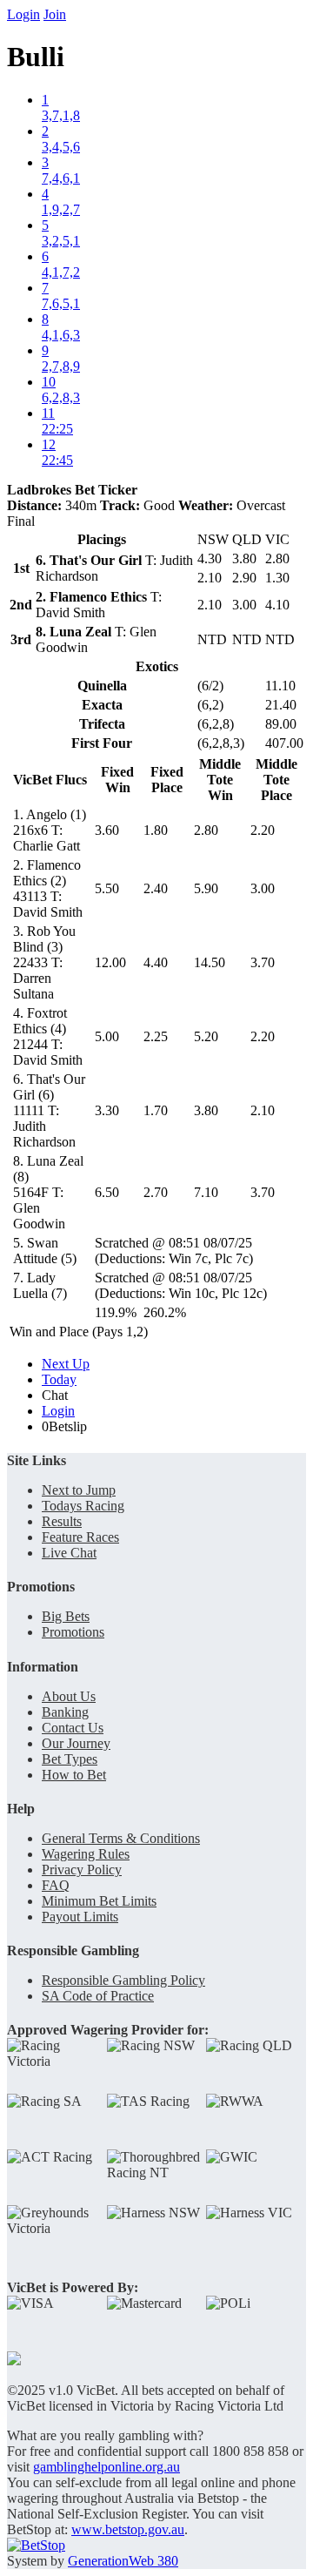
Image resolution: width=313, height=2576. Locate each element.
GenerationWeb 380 (123, 2561)
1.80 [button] (156, 830)
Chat (55, 1395)
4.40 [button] (156, 962)
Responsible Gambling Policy (123, 1980)
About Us (69, 1696)
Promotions (73, 1632)
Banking (65, 1712)
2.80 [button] (206, 830)
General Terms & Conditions (121, 1838)
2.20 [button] (263, 830)
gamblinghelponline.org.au (107, 2467)
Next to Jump (79, 1490)
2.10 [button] (263, 1110)
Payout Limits (80, 1917)
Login (23, 14)
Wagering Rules (86, 1854)
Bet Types (70, 1759)
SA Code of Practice (98, 1996)
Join (55, 14)
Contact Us (73, 1728)
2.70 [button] (156, 1192)
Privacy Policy (82, 1870)
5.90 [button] (206, 888)
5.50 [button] (107, 888)
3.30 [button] (107, 1110)
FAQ (56, 1885)
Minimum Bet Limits (99, 1901)
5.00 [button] (107, 1036)
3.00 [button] (263, 888)
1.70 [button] (156, 1110)
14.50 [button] (210, 962)
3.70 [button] (263, 962)
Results (62, 1521)
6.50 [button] (107, 1192)
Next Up (66, 1364)
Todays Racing (83, 1506)
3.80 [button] (206, 1110)
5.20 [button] (206, 1036)
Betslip (64, 1426)
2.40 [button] (156, 888)
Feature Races (80, 1537)
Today (59, 1379)
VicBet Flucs (50, 780)
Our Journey (76, 1743)
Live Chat (69, 1553)
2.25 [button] (156, 1036)
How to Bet (74, 1775)
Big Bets (66, 1616)
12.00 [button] (110, 962)
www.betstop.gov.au (128, 2529)
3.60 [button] (107, 830)
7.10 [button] (206, 1192)
